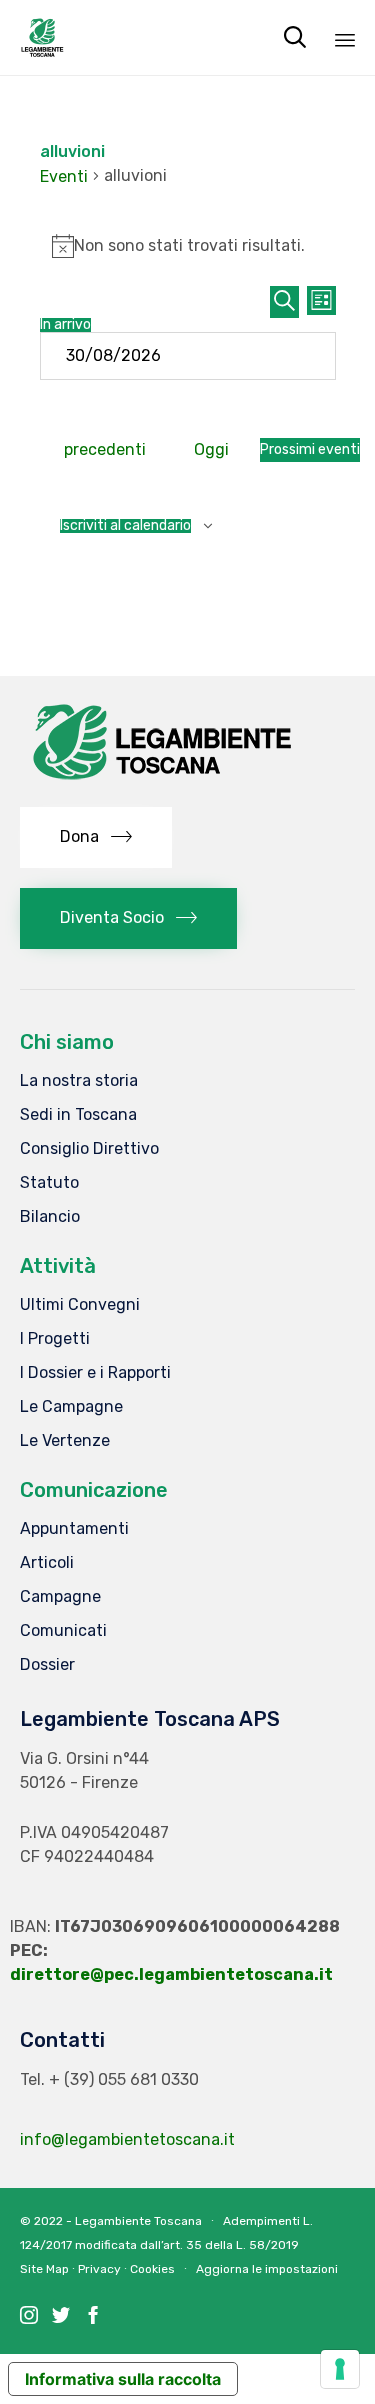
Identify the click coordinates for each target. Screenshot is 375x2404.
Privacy (99, 2269)
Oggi (211, 449)
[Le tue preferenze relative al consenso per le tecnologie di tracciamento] (340, 2369)
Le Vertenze (65, 1440)
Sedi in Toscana (78, 1114)
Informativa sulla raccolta (123, 2379)
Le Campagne (71, 1406)
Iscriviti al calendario (125, 526)
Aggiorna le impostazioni (267, 2269)
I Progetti (55, 1338)
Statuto (49, 1182)
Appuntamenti (74, 1528)
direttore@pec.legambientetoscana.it (171, 1974)
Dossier (47, 1664)
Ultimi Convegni (80, 1304)
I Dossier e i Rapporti (95, 1372)
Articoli (47, 1562)
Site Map (44, 2269)
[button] (96, 837)
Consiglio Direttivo (89, 1148)
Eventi (64, 176)
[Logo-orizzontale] (160, 781)
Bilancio (50, 1216)
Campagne (60, 1596)
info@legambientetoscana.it (127, 2139)
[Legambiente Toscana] (42, 37)
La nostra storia (79, 1080)
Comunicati (63, 1630)
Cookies (152, 2269)
